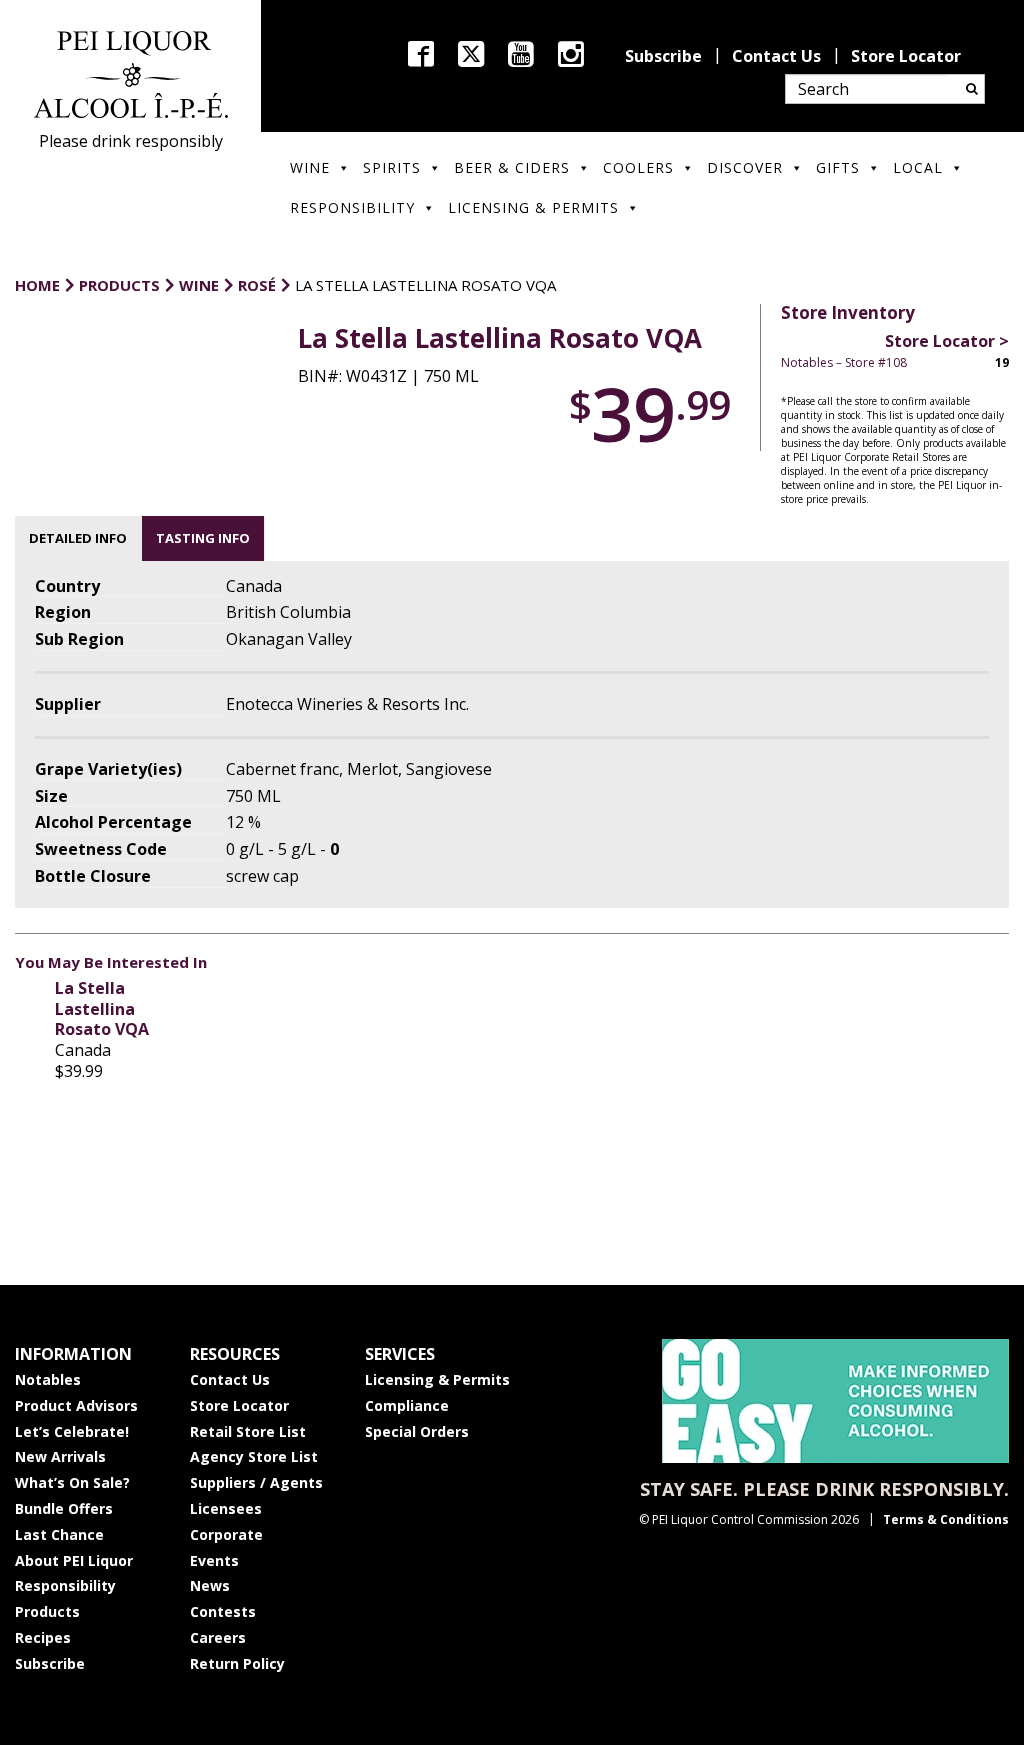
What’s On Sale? (72, 1482)
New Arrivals (60, 1456)
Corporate (226, 1534)
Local (918, 167)
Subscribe (663, 56)
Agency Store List (254, 1456)
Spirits (392, 167)
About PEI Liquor (74, 1560)
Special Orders (417, 1431)
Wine (310, 167)
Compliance (407, 1405)
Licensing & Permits (533, 207)
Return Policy (237, 1663)
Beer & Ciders (512, 167)
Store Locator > (947, 341)
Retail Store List (248, 1431)
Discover (745, 167)
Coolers (638, 167)
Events (214, 1560)
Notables (48, 1379)
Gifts (838, 167)
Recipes (43, 1637)
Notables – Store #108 (844, 362)
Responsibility (352, 207)
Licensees (226, 1508)
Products (47, 1611)
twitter (471, 54)
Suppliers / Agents (256, 1482)
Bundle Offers (64, 1508)
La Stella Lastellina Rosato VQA (102, 1009)
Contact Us (776, 56)
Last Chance (59, 1534)
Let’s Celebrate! (72, 1431)
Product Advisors (76, 1405)
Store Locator (906, 56)
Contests (223, 1611)
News (210, 1585)
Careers (218, 1637)
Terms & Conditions (946, 1519)
